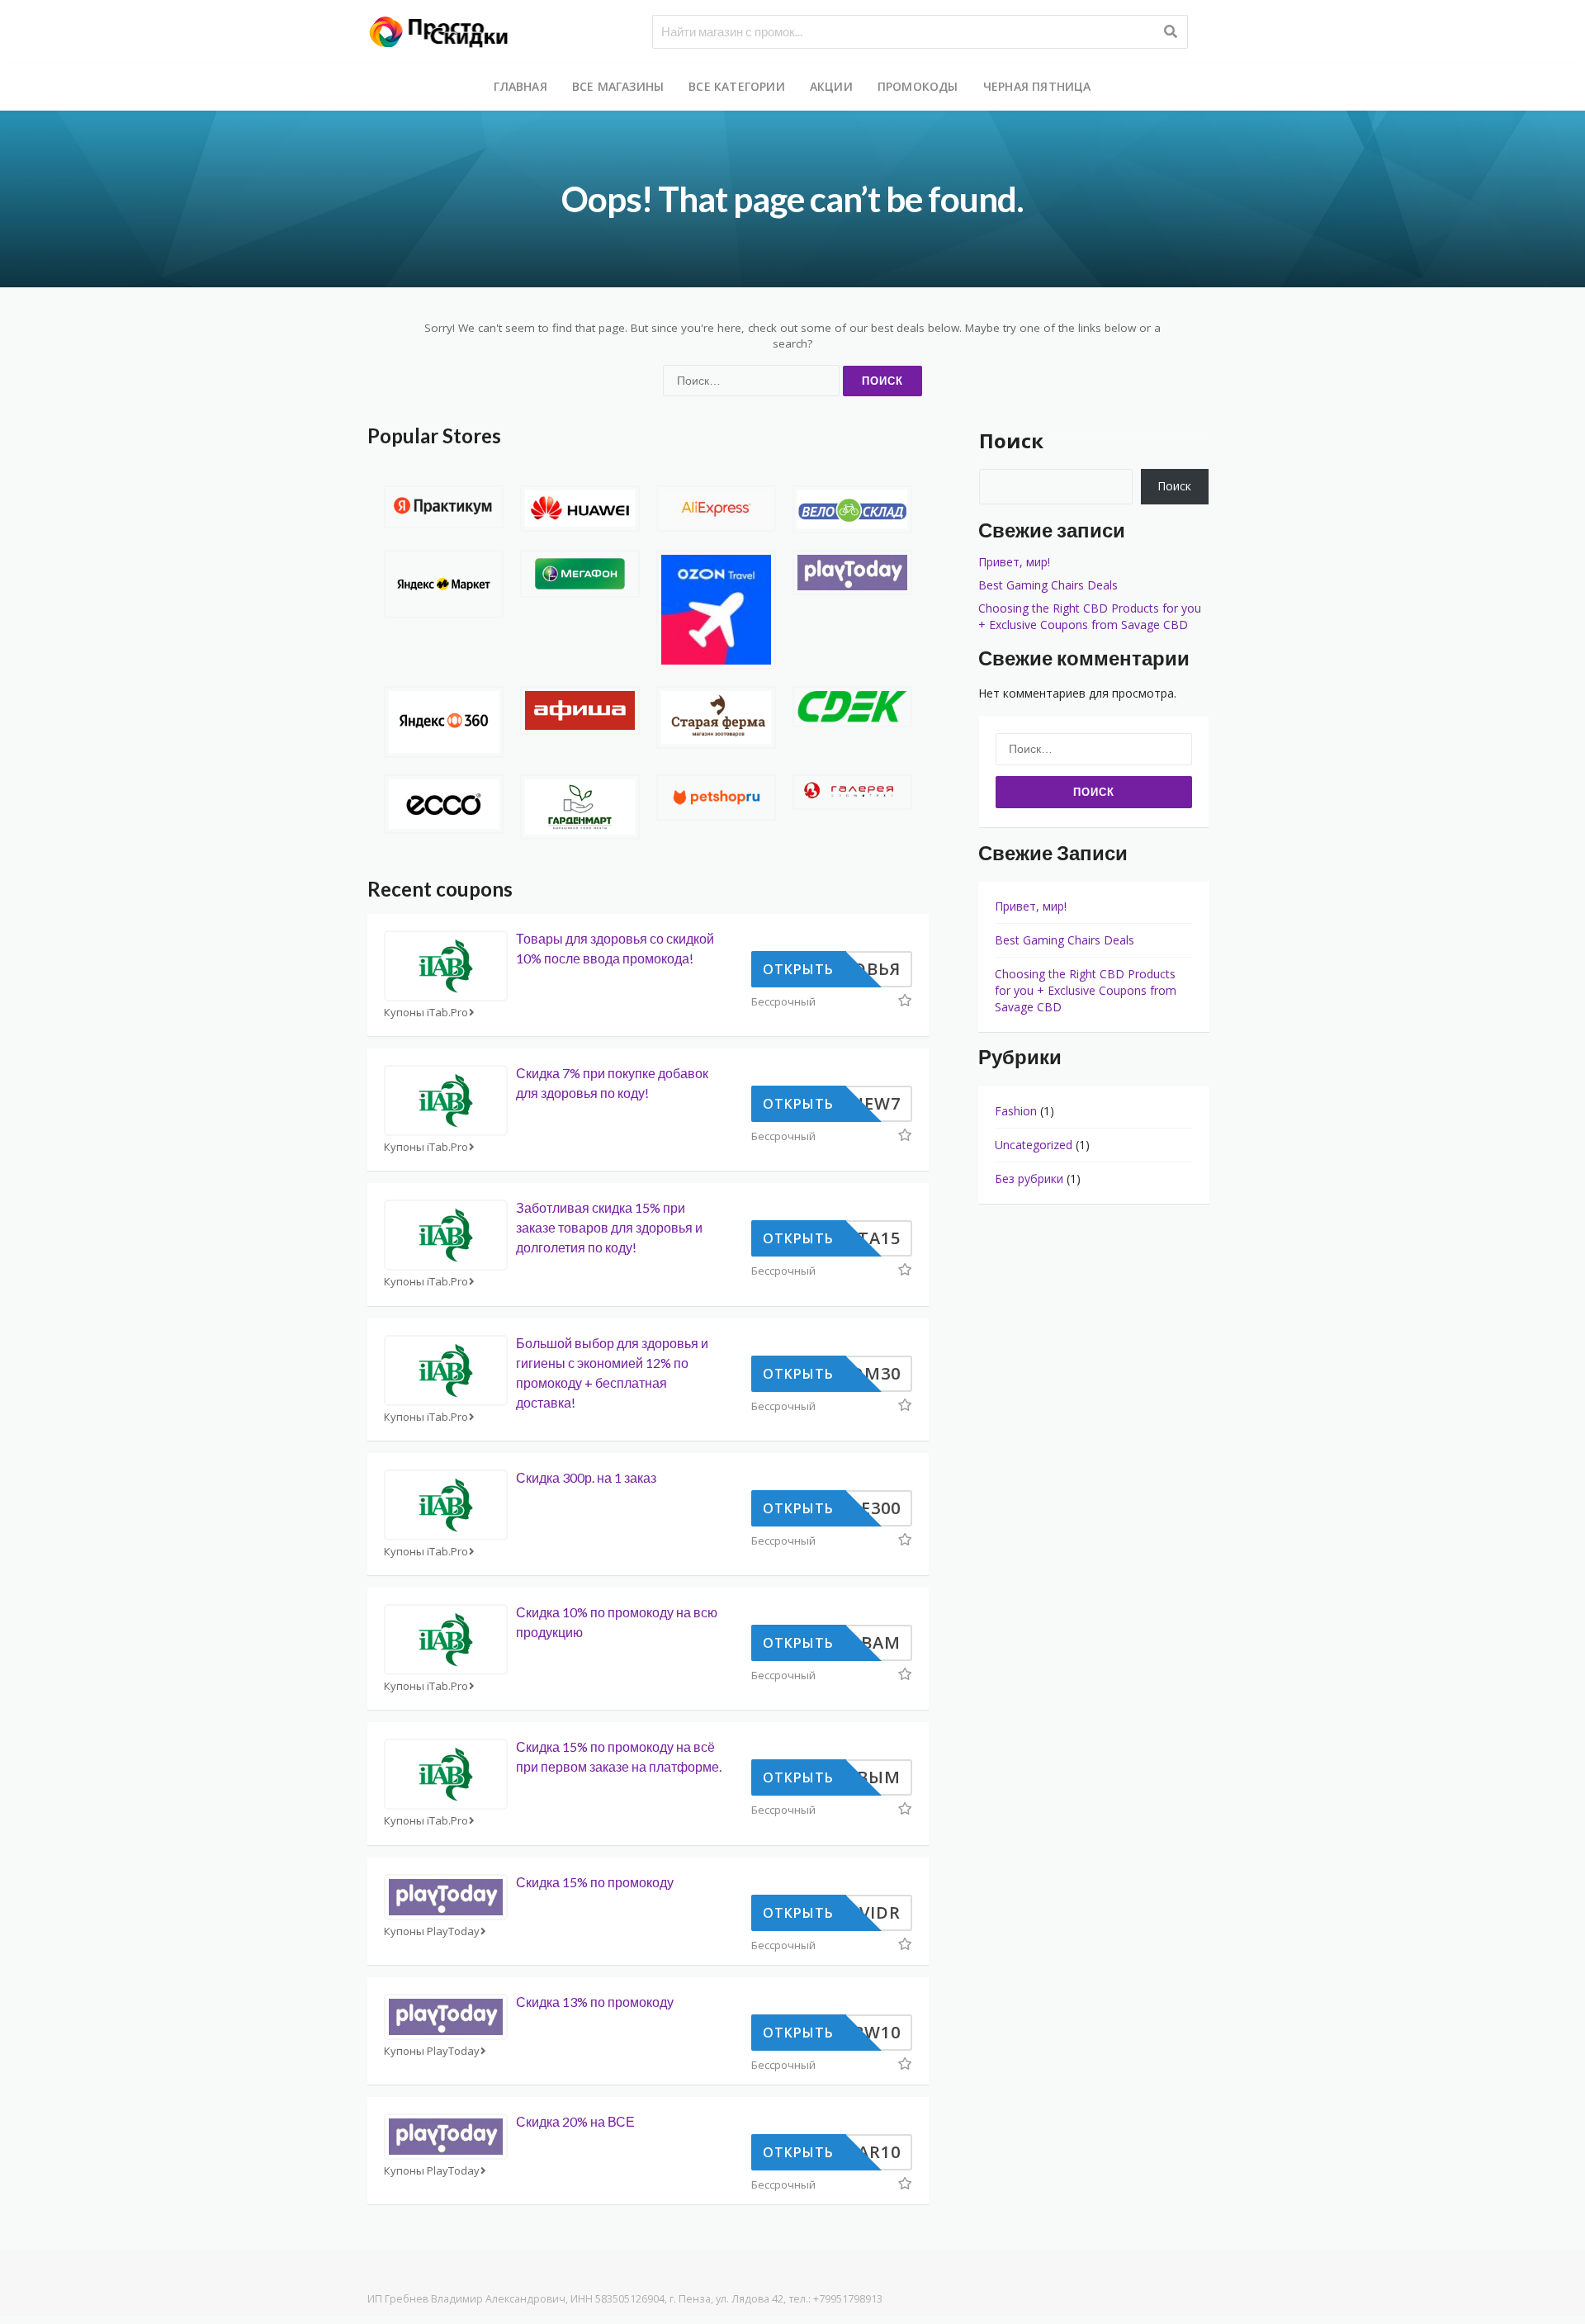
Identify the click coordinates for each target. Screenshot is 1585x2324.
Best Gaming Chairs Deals (1048, 585)
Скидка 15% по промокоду (595, 1882)
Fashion (1016, 1111)
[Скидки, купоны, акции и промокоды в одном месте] (446, 30)
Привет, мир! (1014, 562)
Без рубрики (1029, 1179)
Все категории (737, 86)
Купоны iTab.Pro (426, 1013)
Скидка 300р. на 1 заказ (586, 1477)
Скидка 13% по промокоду (595, 2002)
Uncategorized (1034, 1145)
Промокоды (918, 86)
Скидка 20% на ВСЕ (575, 2121)
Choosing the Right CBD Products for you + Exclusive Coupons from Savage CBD (1090, 616)
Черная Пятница (1037, 86)
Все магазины (618, 86)
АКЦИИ (831, 86)
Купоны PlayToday (432, 1931)
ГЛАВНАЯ (520, 86)
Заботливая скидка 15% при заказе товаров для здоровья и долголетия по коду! (609, 1227)
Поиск (1011, 440)
